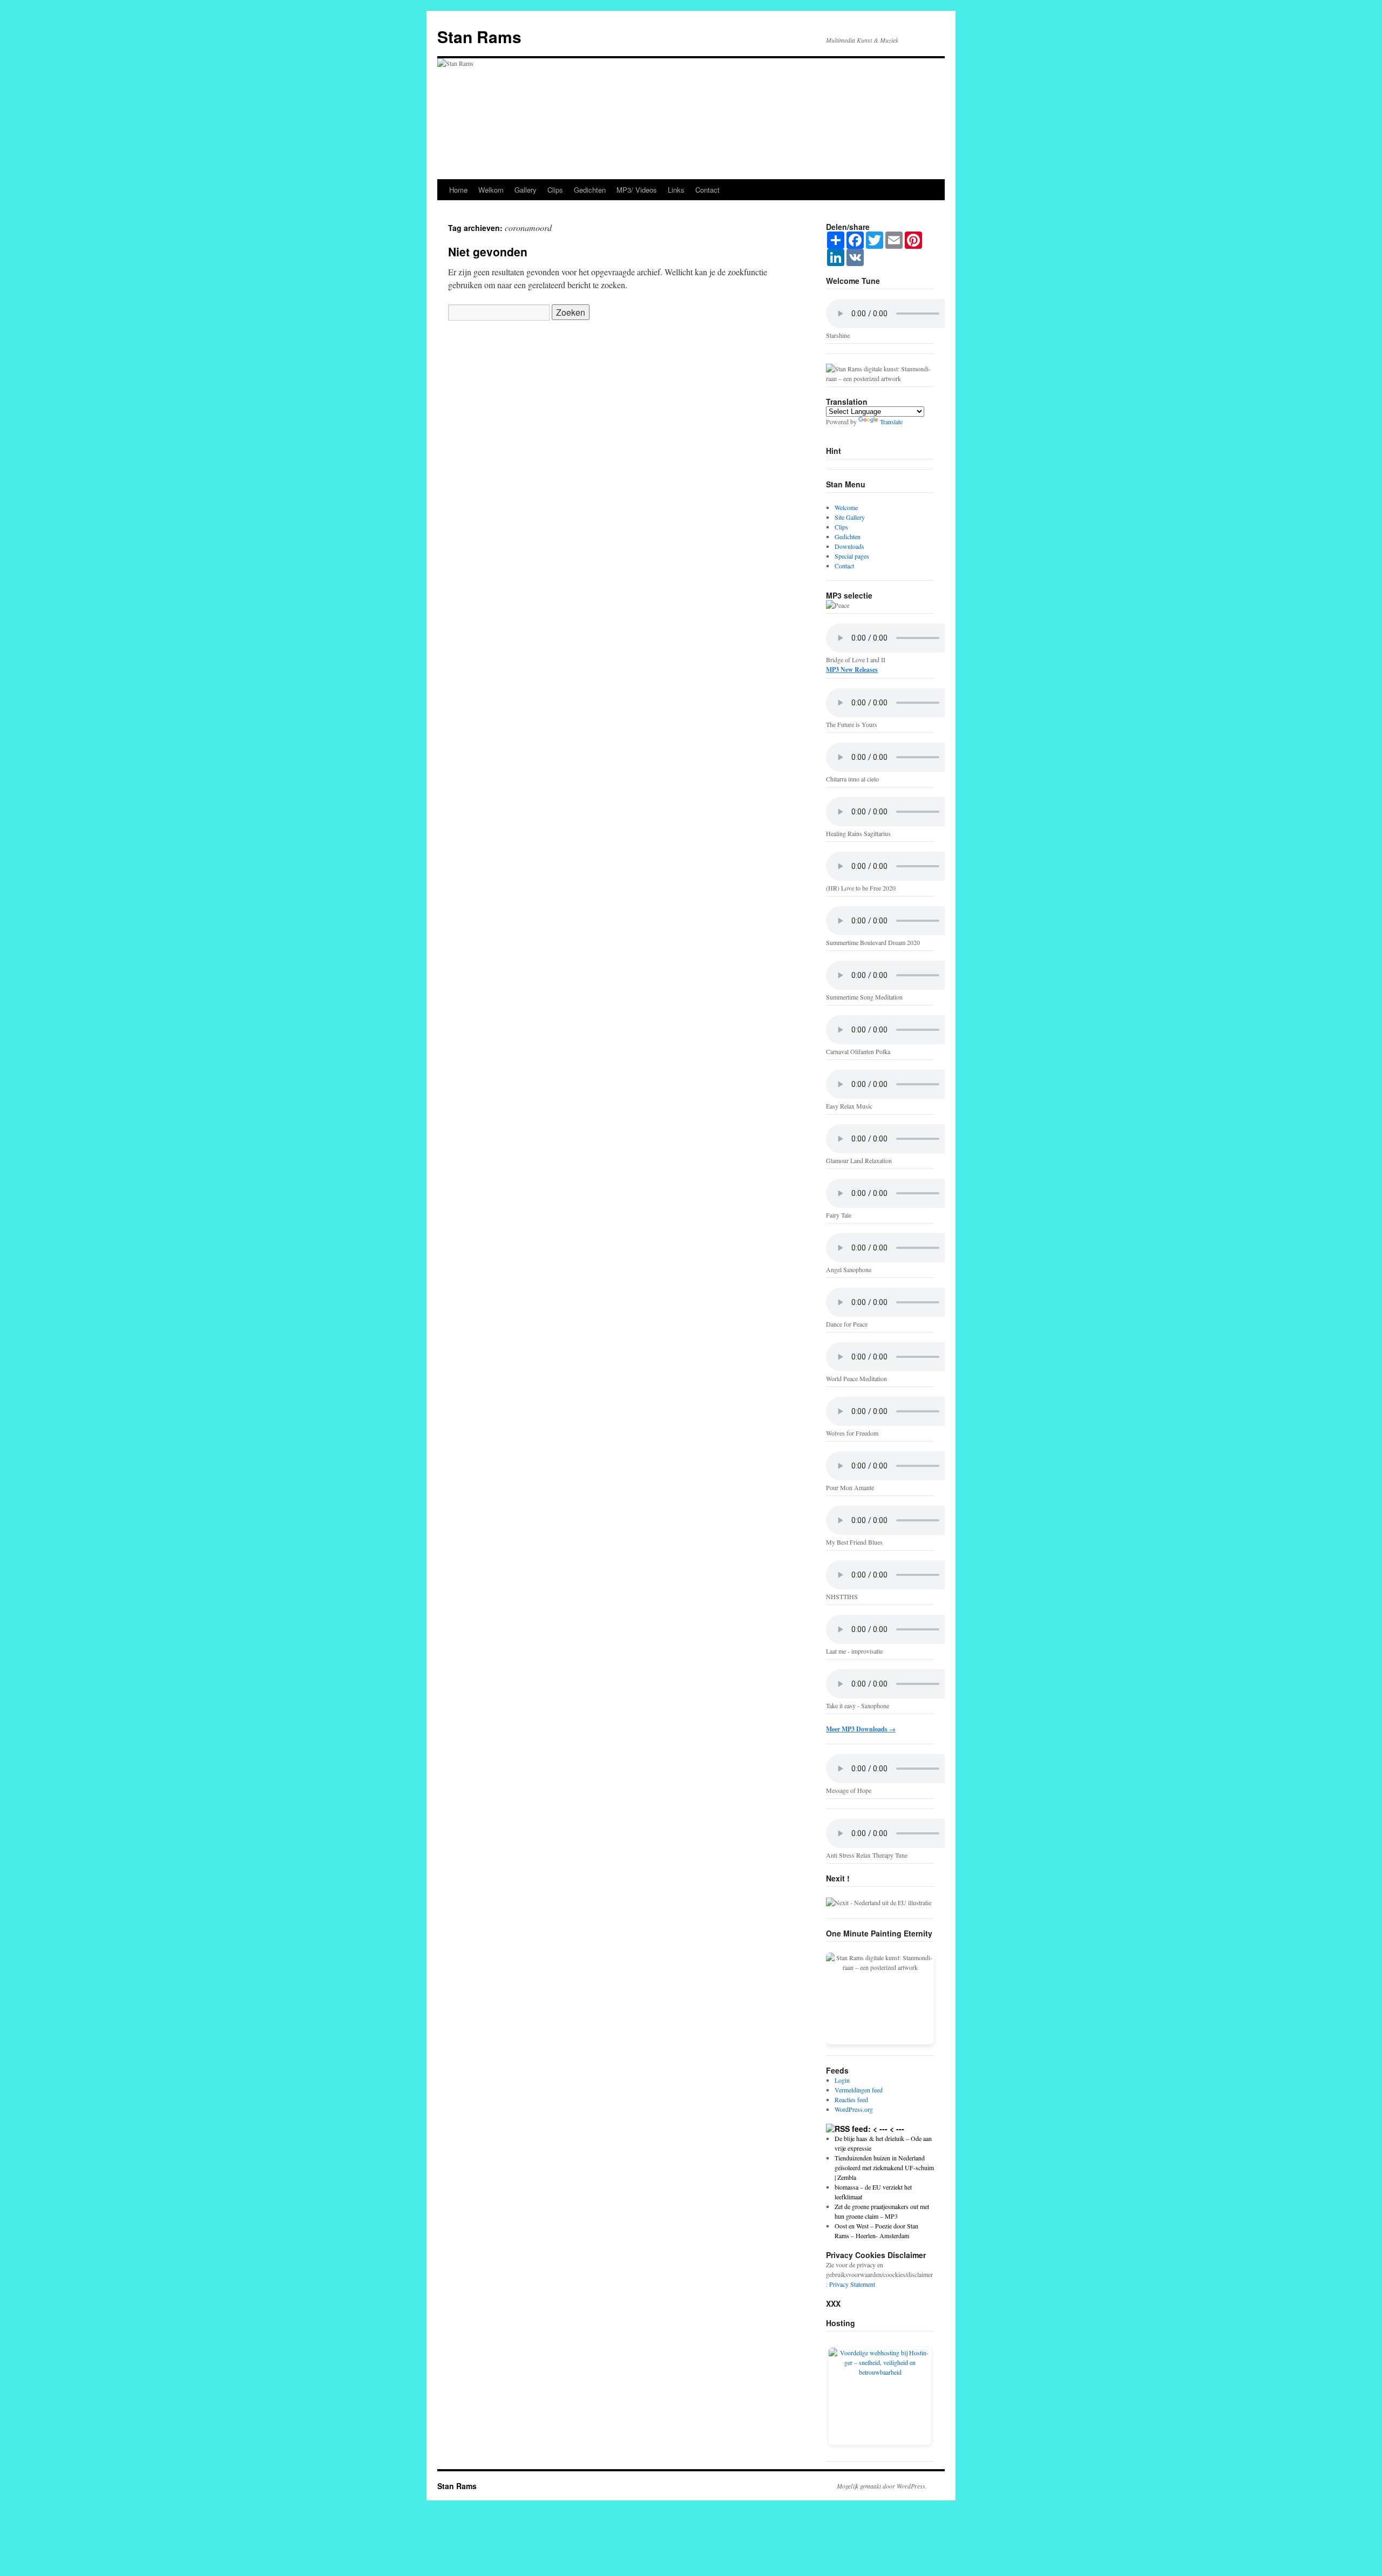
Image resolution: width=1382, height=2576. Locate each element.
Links (676, 190)
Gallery (526, 190)
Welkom (491, 190)
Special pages (852, 556)
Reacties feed (851, 2099)
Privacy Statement (852, 2284)
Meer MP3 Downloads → (861, 1729)
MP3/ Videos (637, 190)
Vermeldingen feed (859, 2090)
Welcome (846, 507)
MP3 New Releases (852, 670)
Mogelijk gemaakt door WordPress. (882, 2486)
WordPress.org (854, 2109)
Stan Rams (479, 36)
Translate (891, 422)
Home (458, 190)
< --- (897, 2129)
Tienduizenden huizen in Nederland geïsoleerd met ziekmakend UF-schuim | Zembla (884, 2167)
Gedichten (590, 190)
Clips (555, 190)
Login (842, 2080)
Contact (707, 190)
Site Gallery (850, 517)
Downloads (849, 546)
